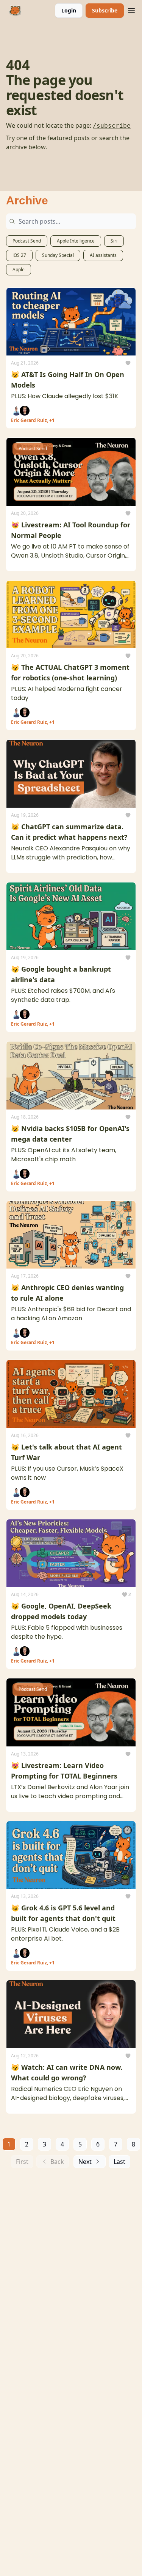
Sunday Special (58, 255)
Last (119, 2162)
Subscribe (105, 10)
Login (69, 10)
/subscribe (112, 126)
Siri (114, 241)
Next (85, 2162)
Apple (19, 270)
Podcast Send (27, 241)
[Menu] (131, 9)
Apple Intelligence (76, 241)
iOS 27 (19, 255)
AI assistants (103, 255)
